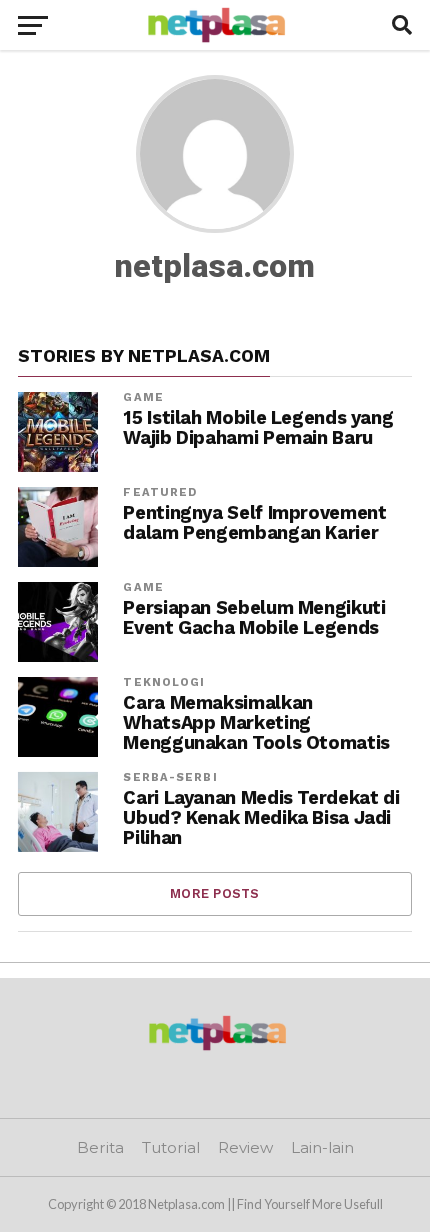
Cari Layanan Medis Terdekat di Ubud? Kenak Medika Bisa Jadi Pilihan (261, 818)
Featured (160, 492)
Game (143, 397)
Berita (100, 1147)
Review (245, 1147)
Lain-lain (322, 1147)
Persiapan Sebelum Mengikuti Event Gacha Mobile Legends (254, 618)
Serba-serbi (170, 777)
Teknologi (164, 682)
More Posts (215, 893)
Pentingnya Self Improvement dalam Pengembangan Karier (254, 523)
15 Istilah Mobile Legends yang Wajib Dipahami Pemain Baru (258, 428)
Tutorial (171, 1147)
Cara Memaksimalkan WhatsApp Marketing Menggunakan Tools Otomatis (256, 723)
